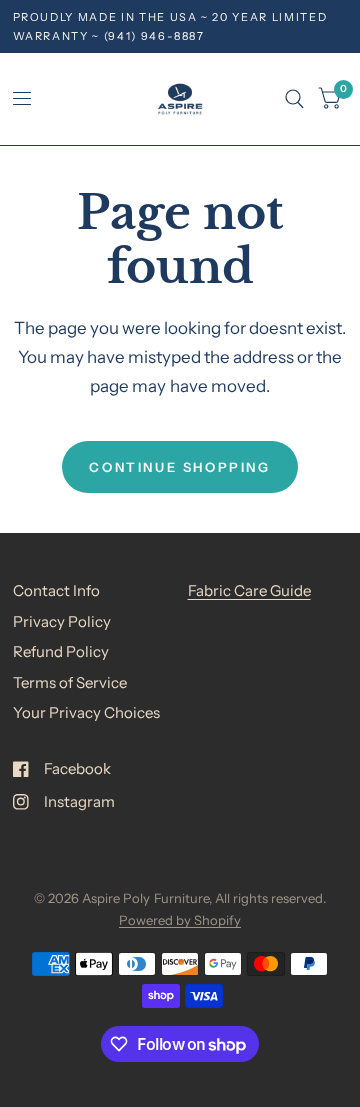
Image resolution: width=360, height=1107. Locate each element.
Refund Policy (61, 651)
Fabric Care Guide (249, 590)
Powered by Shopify (180, 920)
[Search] (294, 99)
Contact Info (56, 590)
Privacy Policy (62, 621)
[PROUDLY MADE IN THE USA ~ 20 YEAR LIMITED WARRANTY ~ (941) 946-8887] (180, 26)
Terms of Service (70, 682)
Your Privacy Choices (86, 712)
